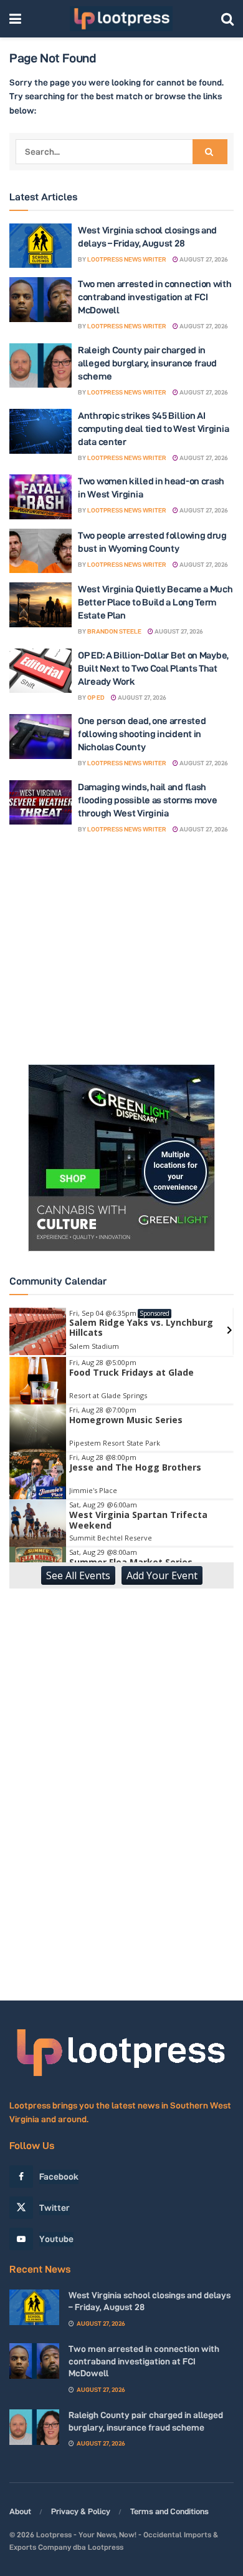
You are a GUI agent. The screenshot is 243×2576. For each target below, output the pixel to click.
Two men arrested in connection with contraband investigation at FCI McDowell (155, 297)
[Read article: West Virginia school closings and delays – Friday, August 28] (40, 246)
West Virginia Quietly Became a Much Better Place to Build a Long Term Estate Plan (155, 602)
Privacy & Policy (81, 2511)
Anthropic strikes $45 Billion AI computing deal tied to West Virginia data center (153, 429)
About (20, 2511)
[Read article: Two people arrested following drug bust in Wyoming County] (40, 551)
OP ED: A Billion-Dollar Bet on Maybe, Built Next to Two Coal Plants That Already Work (153, 668)
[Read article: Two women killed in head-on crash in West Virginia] (40, 497)
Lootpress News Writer (127, 259)
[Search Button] (227, 19)
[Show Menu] (15, 19)
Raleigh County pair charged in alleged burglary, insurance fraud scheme (147, 363)
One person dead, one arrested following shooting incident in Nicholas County (142, 734)
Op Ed (96, 698)
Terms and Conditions (169, 2511)
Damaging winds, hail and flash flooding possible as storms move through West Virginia (147, 800)
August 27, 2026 (203, 259)
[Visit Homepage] (121, 19)
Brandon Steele (114, 631)
